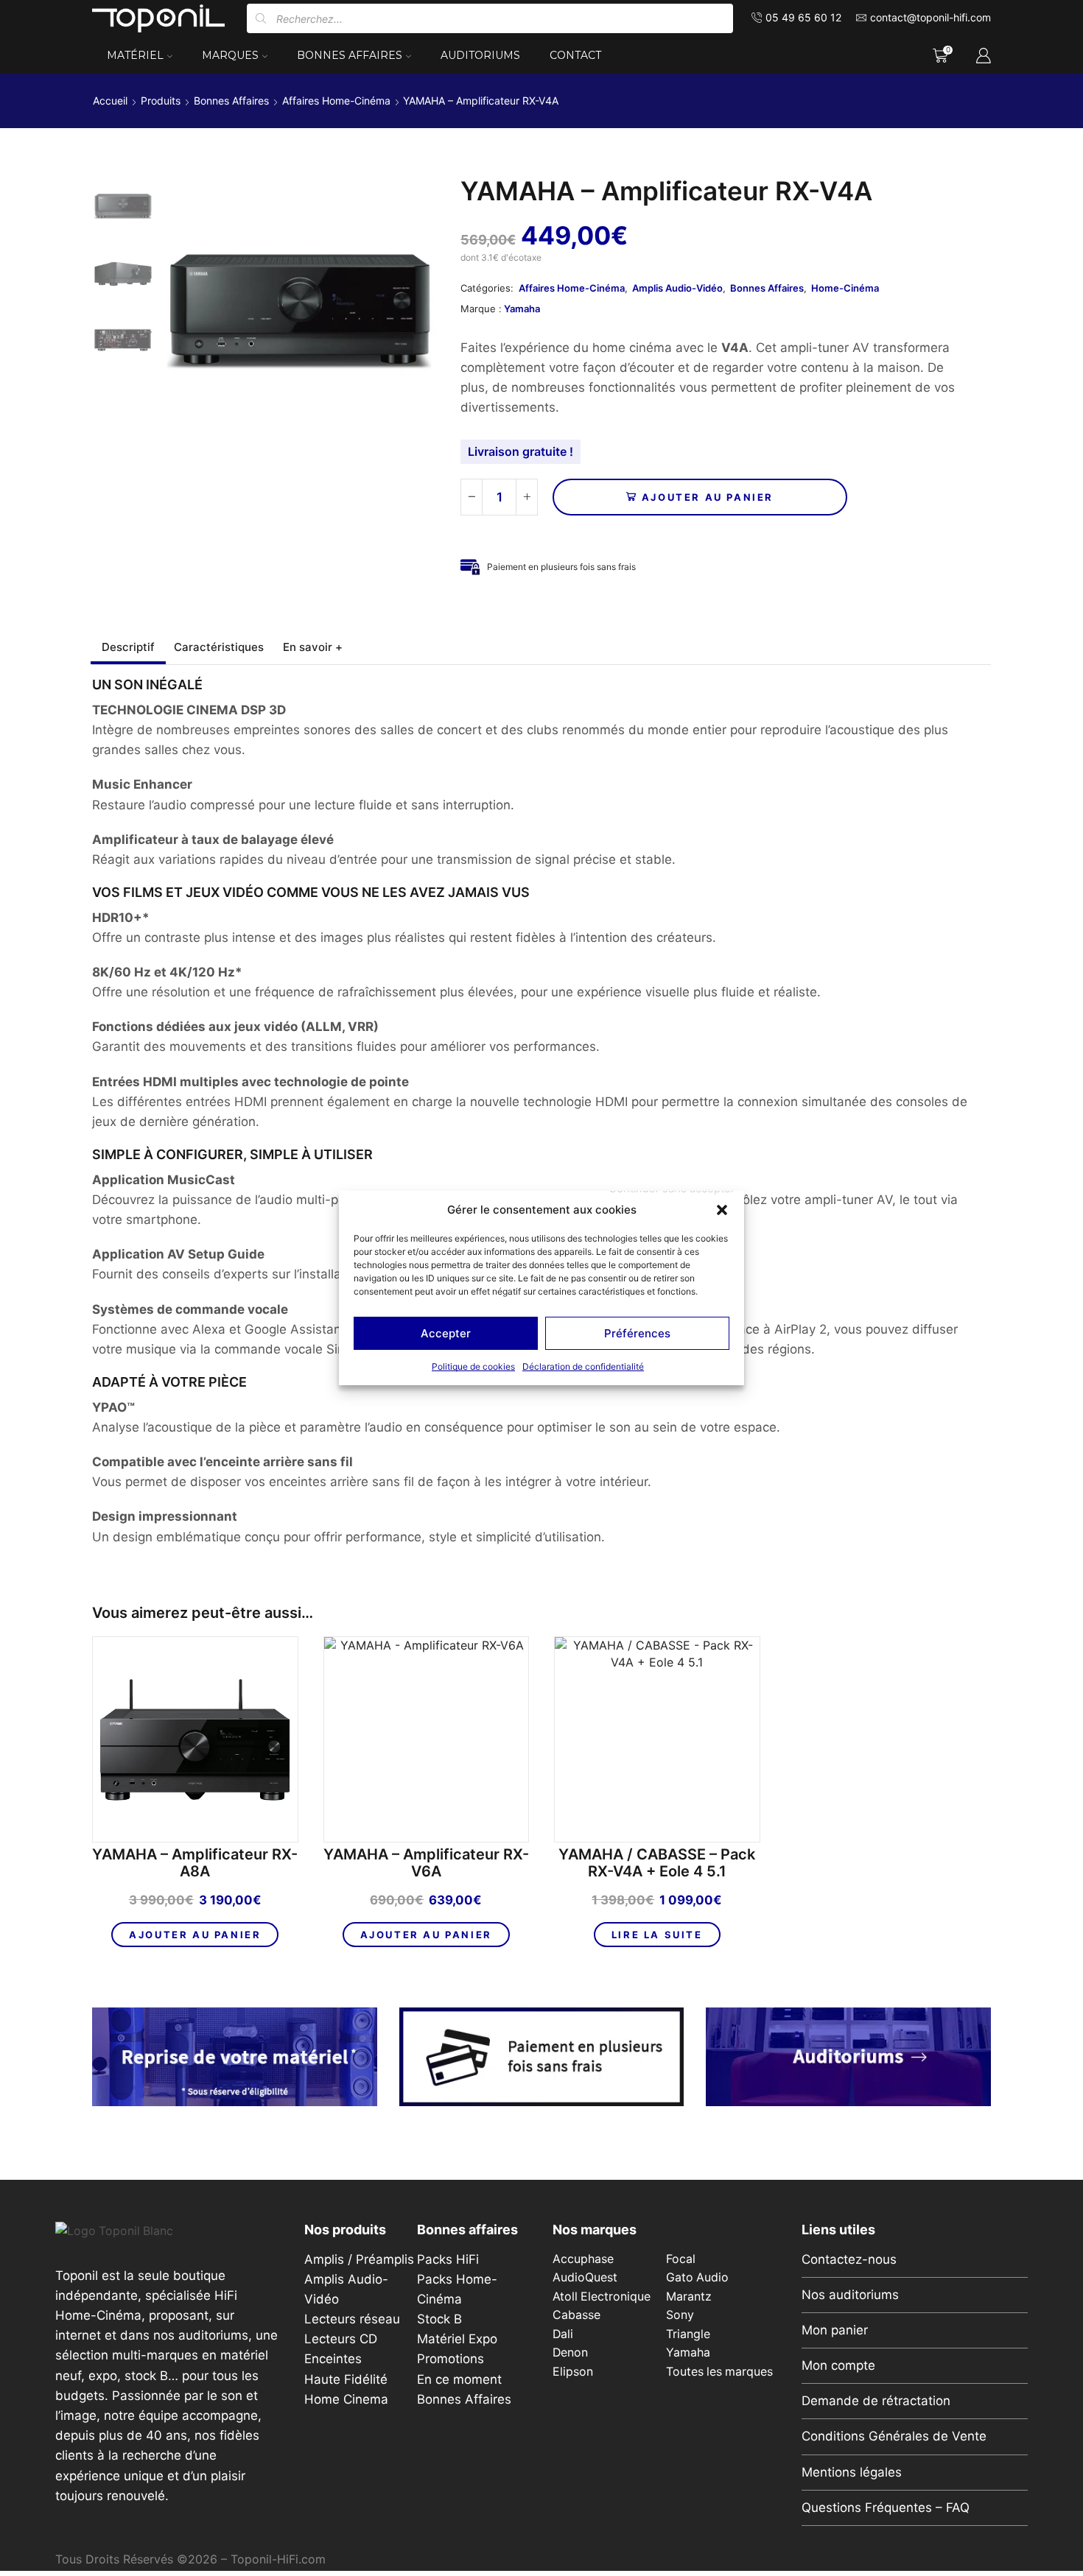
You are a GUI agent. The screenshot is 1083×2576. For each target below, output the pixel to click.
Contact (575, 55)
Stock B (439, 2319)
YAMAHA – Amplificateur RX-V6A (426, 1863)
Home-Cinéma (845, 288)
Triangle (688, 2334)
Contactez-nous (849, 2259)
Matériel (135, 55)
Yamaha (522, 309)
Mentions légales (852, 2472)
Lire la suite (657, 1935)
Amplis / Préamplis (359, 2259)
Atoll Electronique (602, 2297)
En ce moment (459, 2379)
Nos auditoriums (850, 2295)
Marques (230, 55)
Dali (563, 2334)
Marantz (689, 2297)
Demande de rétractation (876, 2401)
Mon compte (838, 2365)
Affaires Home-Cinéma (336, 101)
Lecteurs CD (341, 2339)
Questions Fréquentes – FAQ (886, 2508)
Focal (681, 2259)
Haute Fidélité (346, 2379)
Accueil (110, 101)
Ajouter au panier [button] (195, 1935)
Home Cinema (346, 2399)
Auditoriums (480, 55)
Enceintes (333, 2359)
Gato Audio (697, 2277)
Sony (680, 2315)
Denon (570, 2352)
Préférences (637, 1333)
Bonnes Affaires (350, 55)
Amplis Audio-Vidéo (677, 288)
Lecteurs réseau (352, 2319)
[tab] (128, 647)
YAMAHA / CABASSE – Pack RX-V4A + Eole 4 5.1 (657, 1863)
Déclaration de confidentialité (583, 1366)
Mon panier (835, 2330)
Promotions (451, 2359)
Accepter (446, 1333)
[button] (722, 1210)
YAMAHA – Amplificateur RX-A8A (195, 1863)
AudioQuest (585, 2277)
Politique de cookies (473, 1366)
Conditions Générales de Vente (894, 2436)
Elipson (573, 2372)
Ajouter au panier (708, 497)
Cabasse (576, 2315)
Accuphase (583, 2259)
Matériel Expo (457, 2339)
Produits (161, 101)
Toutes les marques (719, 2372)
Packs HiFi (448, 2259)
